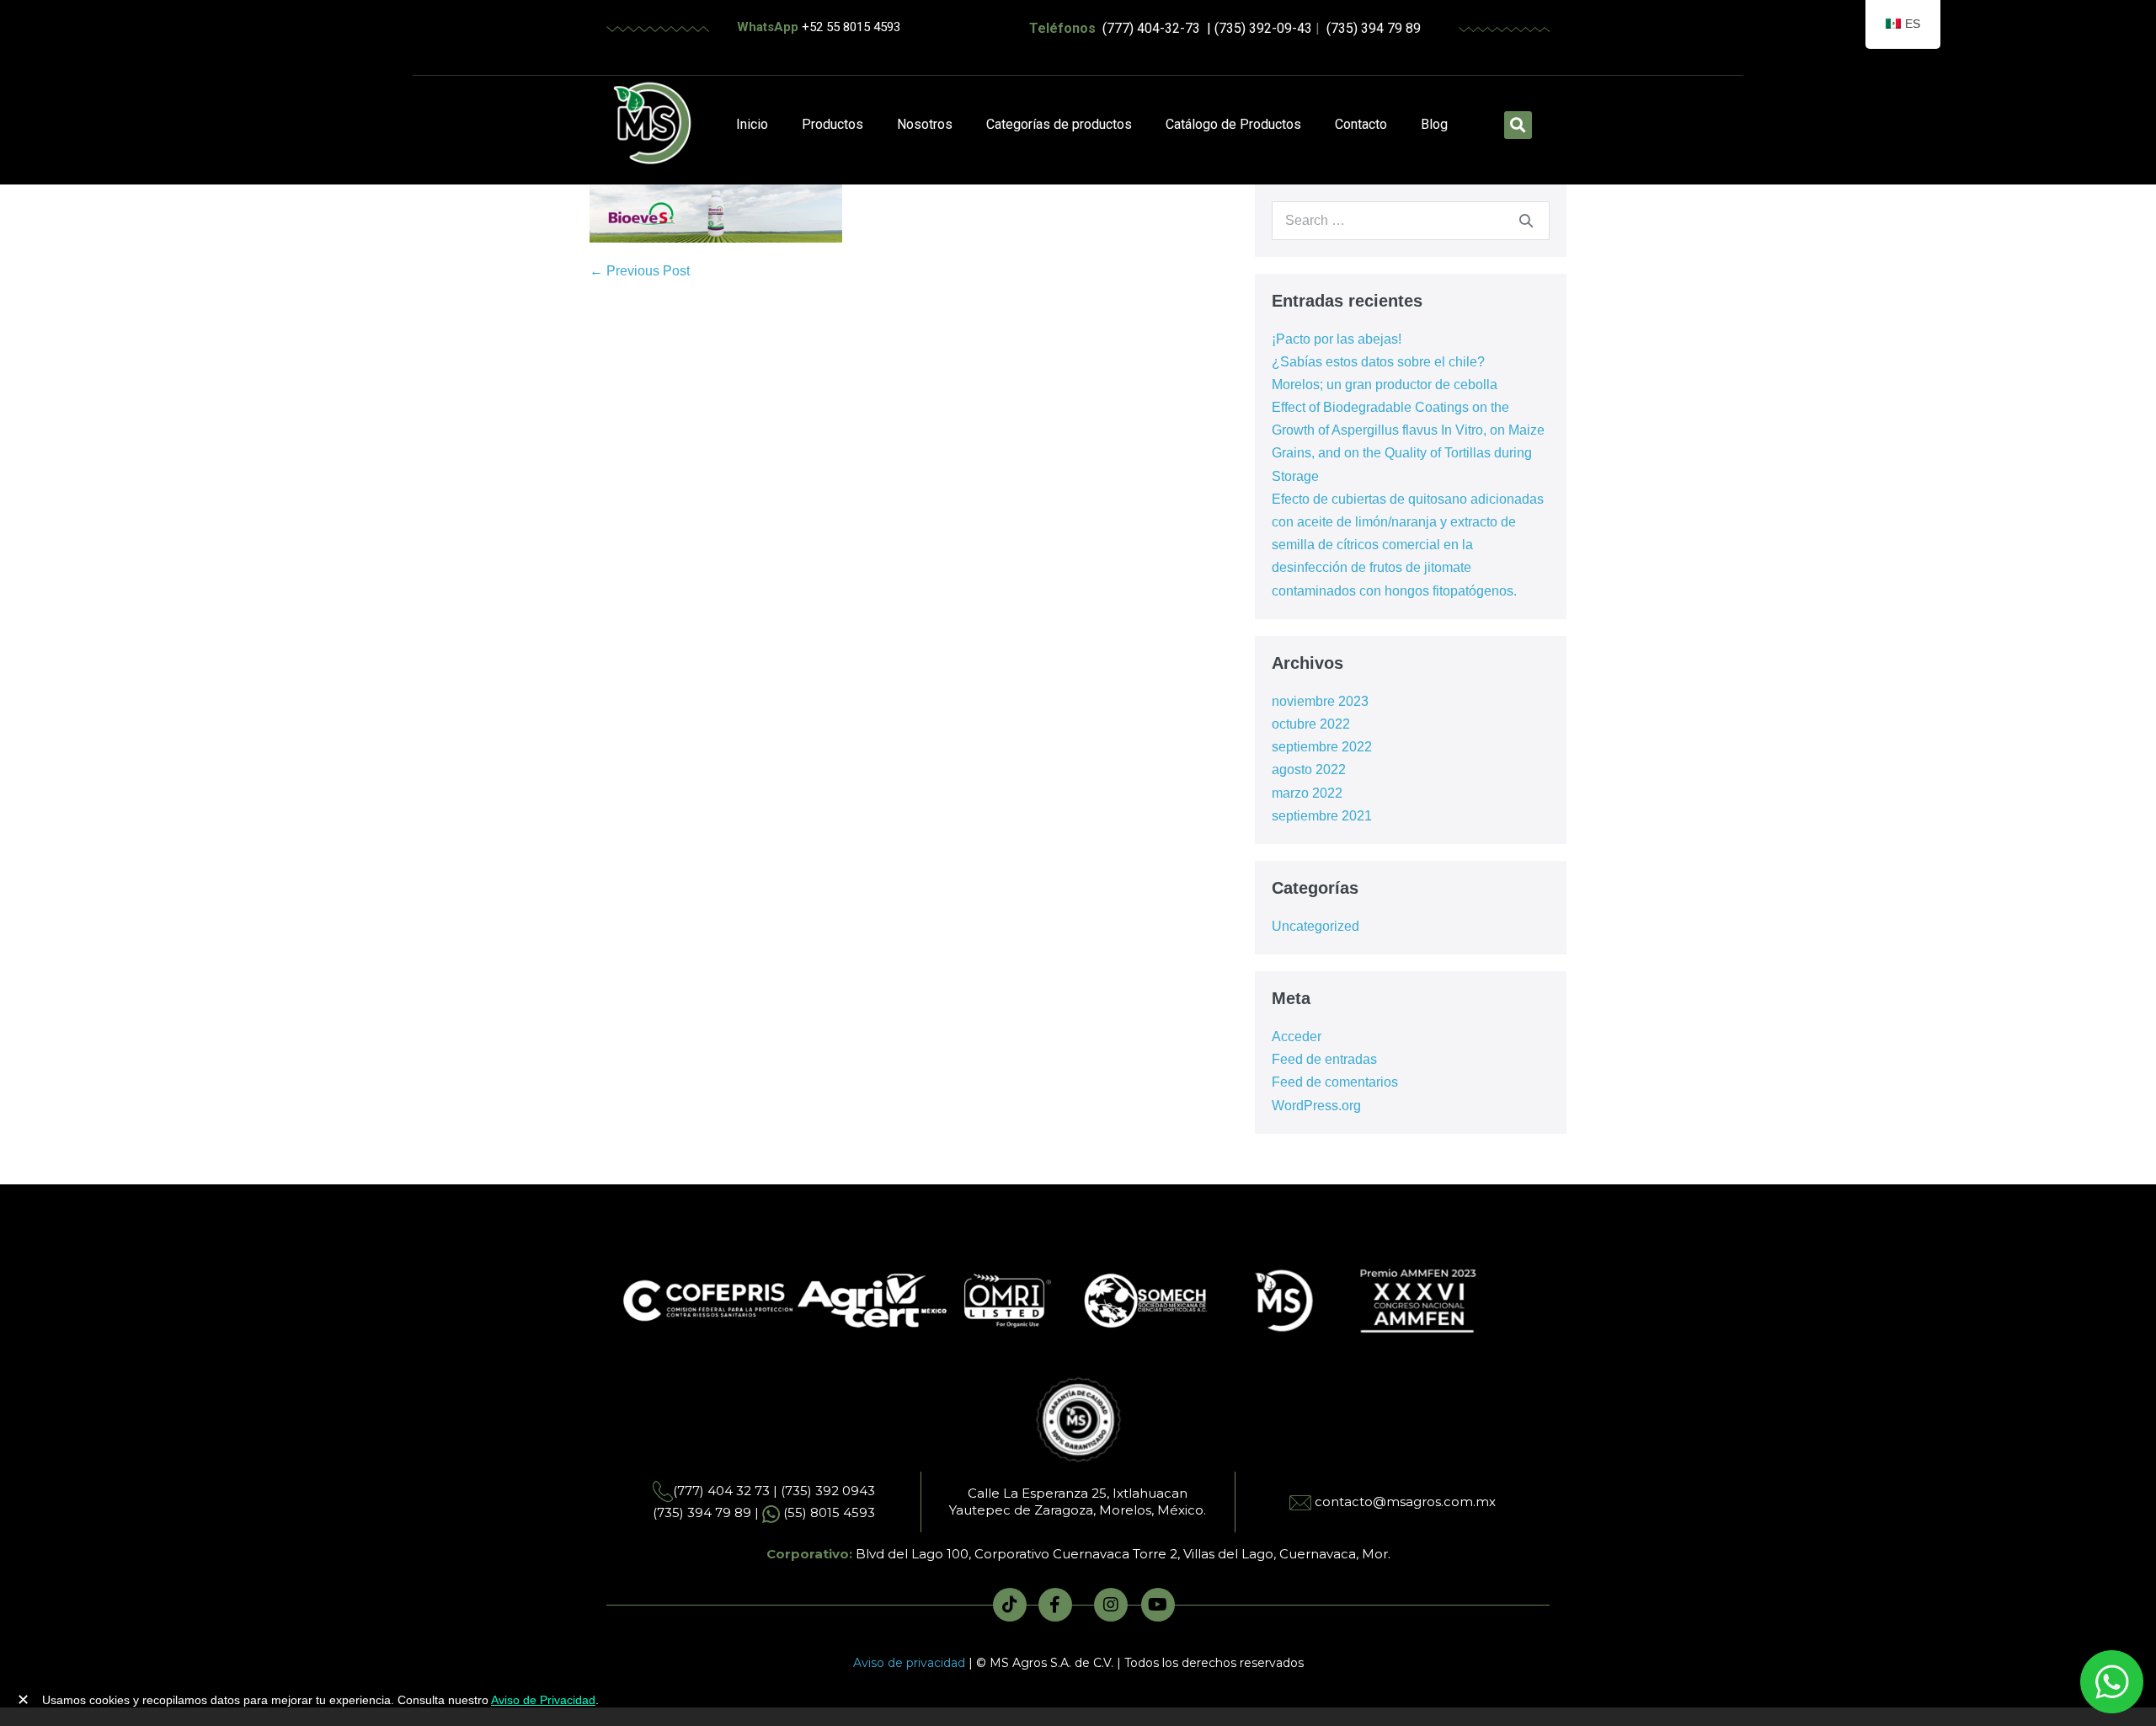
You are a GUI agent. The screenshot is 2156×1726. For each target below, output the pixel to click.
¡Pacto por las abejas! (1337, 339)
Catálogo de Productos (1233, 124)
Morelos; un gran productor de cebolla (1385, 385)
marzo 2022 (1307, 793)
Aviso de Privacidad (543, 1700)
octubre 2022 (1311, 724)
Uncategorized (1315, 926)
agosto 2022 (1309, 769)
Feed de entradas (1324, 1059)
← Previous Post (640, 271)
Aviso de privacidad (909, 1663)
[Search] (1526, 221)
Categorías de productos (1059, 124)
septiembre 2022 (1322, 747)
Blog (1434, 124)
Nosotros (925, 124)
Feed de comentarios (1335, 1082)
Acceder (1297, 1037)
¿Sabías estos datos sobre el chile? (1378, 362)
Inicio (752, 124)
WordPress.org (1316, 1106)
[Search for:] (1411, 220)
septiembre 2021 (1322, 816)
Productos (833, 124)
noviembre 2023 (1320, 701)
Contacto (1361, 124)
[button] (1518, 125)
